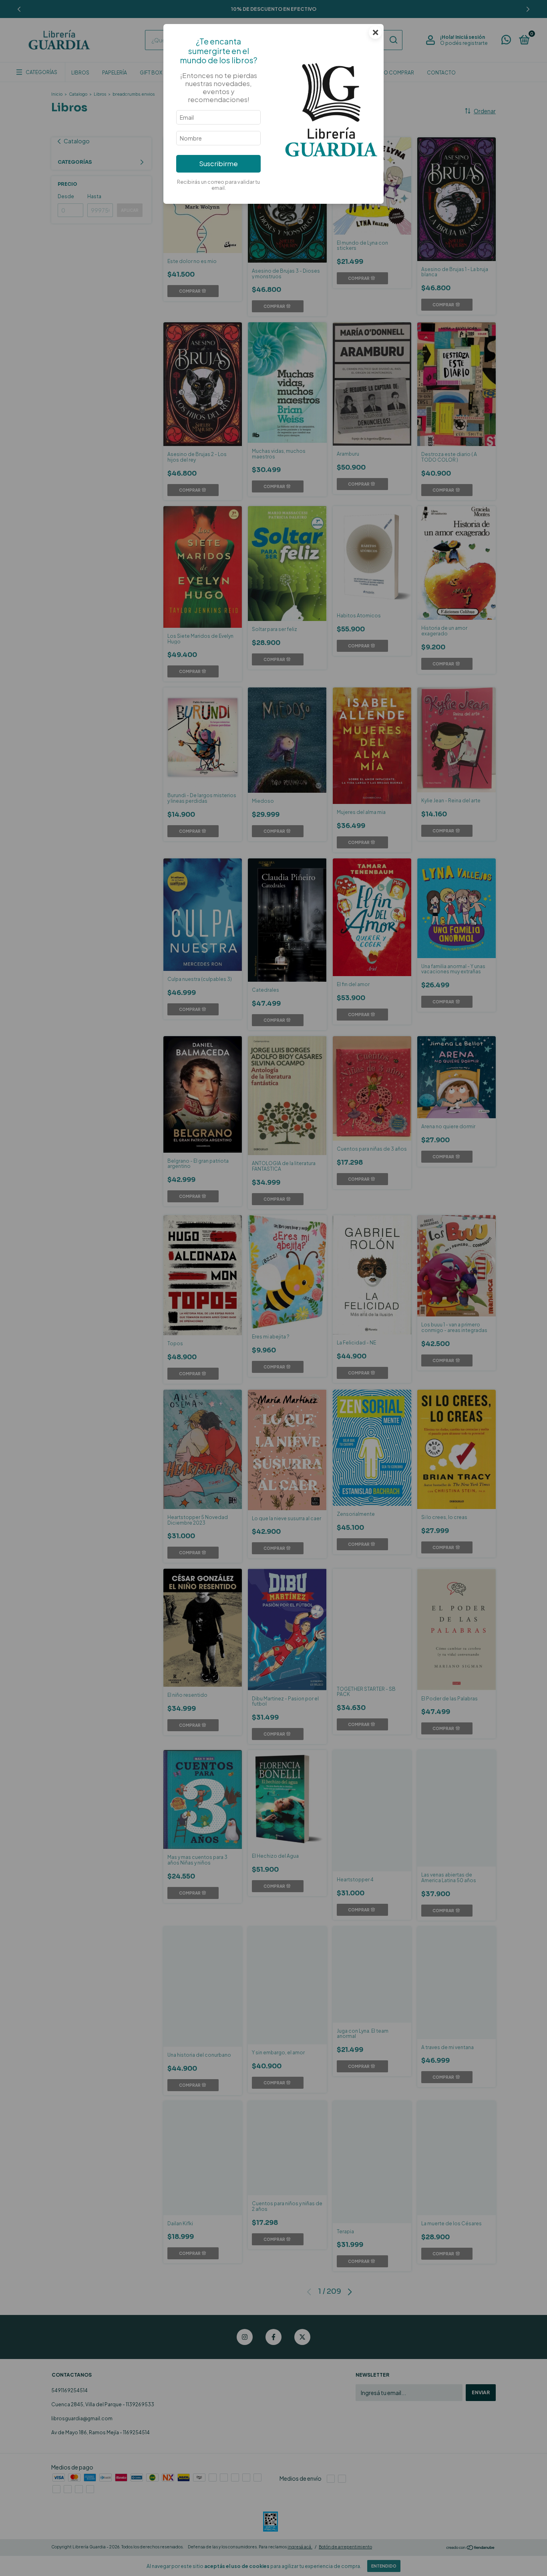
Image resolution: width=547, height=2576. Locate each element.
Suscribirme (218, 164)
